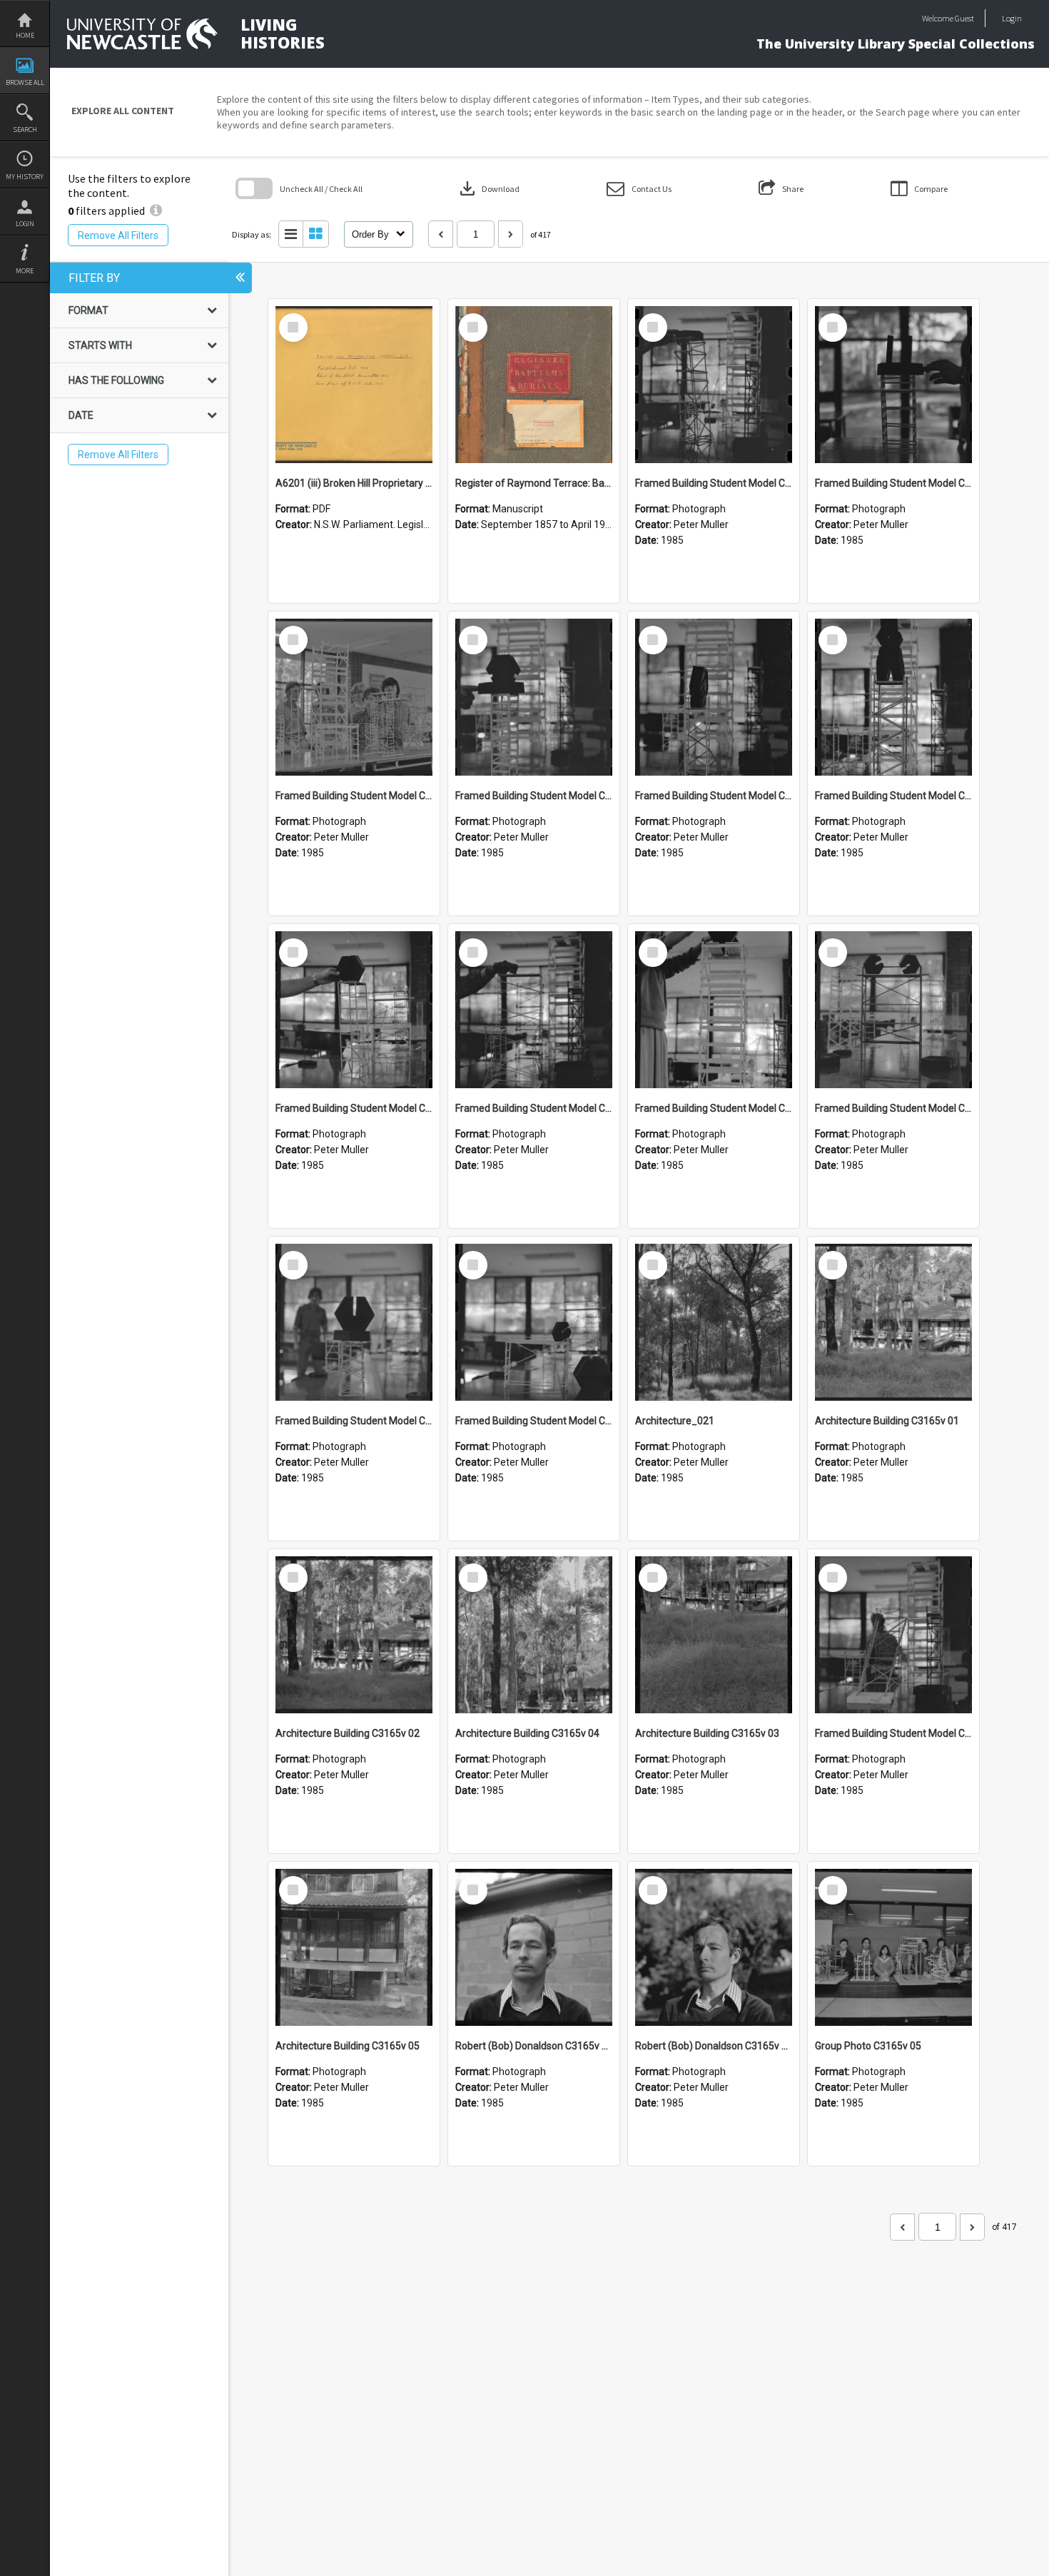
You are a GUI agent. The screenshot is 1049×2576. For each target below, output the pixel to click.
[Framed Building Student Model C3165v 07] (354, 1010)
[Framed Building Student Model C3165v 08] (893, 697)
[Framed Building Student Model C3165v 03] (354, 1322)
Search (25, 130)
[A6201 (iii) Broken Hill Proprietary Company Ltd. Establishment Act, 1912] (354, 385)
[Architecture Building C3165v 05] (354, 1947)
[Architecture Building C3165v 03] (714, 1635)
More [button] (25, 271)
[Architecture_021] (714, 1322)
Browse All (25, 82)
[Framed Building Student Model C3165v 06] (534, 1010)
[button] (639, 189)
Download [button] (488, 188)
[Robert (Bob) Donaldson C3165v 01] (714, 1947)
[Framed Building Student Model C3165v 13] (714, 385)
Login (25, 224)
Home (25, 35)
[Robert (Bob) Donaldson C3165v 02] (534, 1947)
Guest (964, 18)
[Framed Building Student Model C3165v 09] (714, 697)
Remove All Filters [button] (118, 235)
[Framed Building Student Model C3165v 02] (534, 1322)
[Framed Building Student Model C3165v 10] (534, 697)
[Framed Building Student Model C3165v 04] (893, 1010)
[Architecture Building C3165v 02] (354, 1635)
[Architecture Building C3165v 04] (534, 1635)
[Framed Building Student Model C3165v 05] (714, 1010)
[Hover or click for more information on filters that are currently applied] (156, 211)
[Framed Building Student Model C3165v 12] (893, 385)
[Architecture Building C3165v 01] (893, 1322)
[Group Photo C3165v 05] (893, 1947)
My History (25, 177)
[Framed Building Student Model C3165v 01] (893, 1635)
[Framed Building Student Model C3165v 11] (354, 697)
